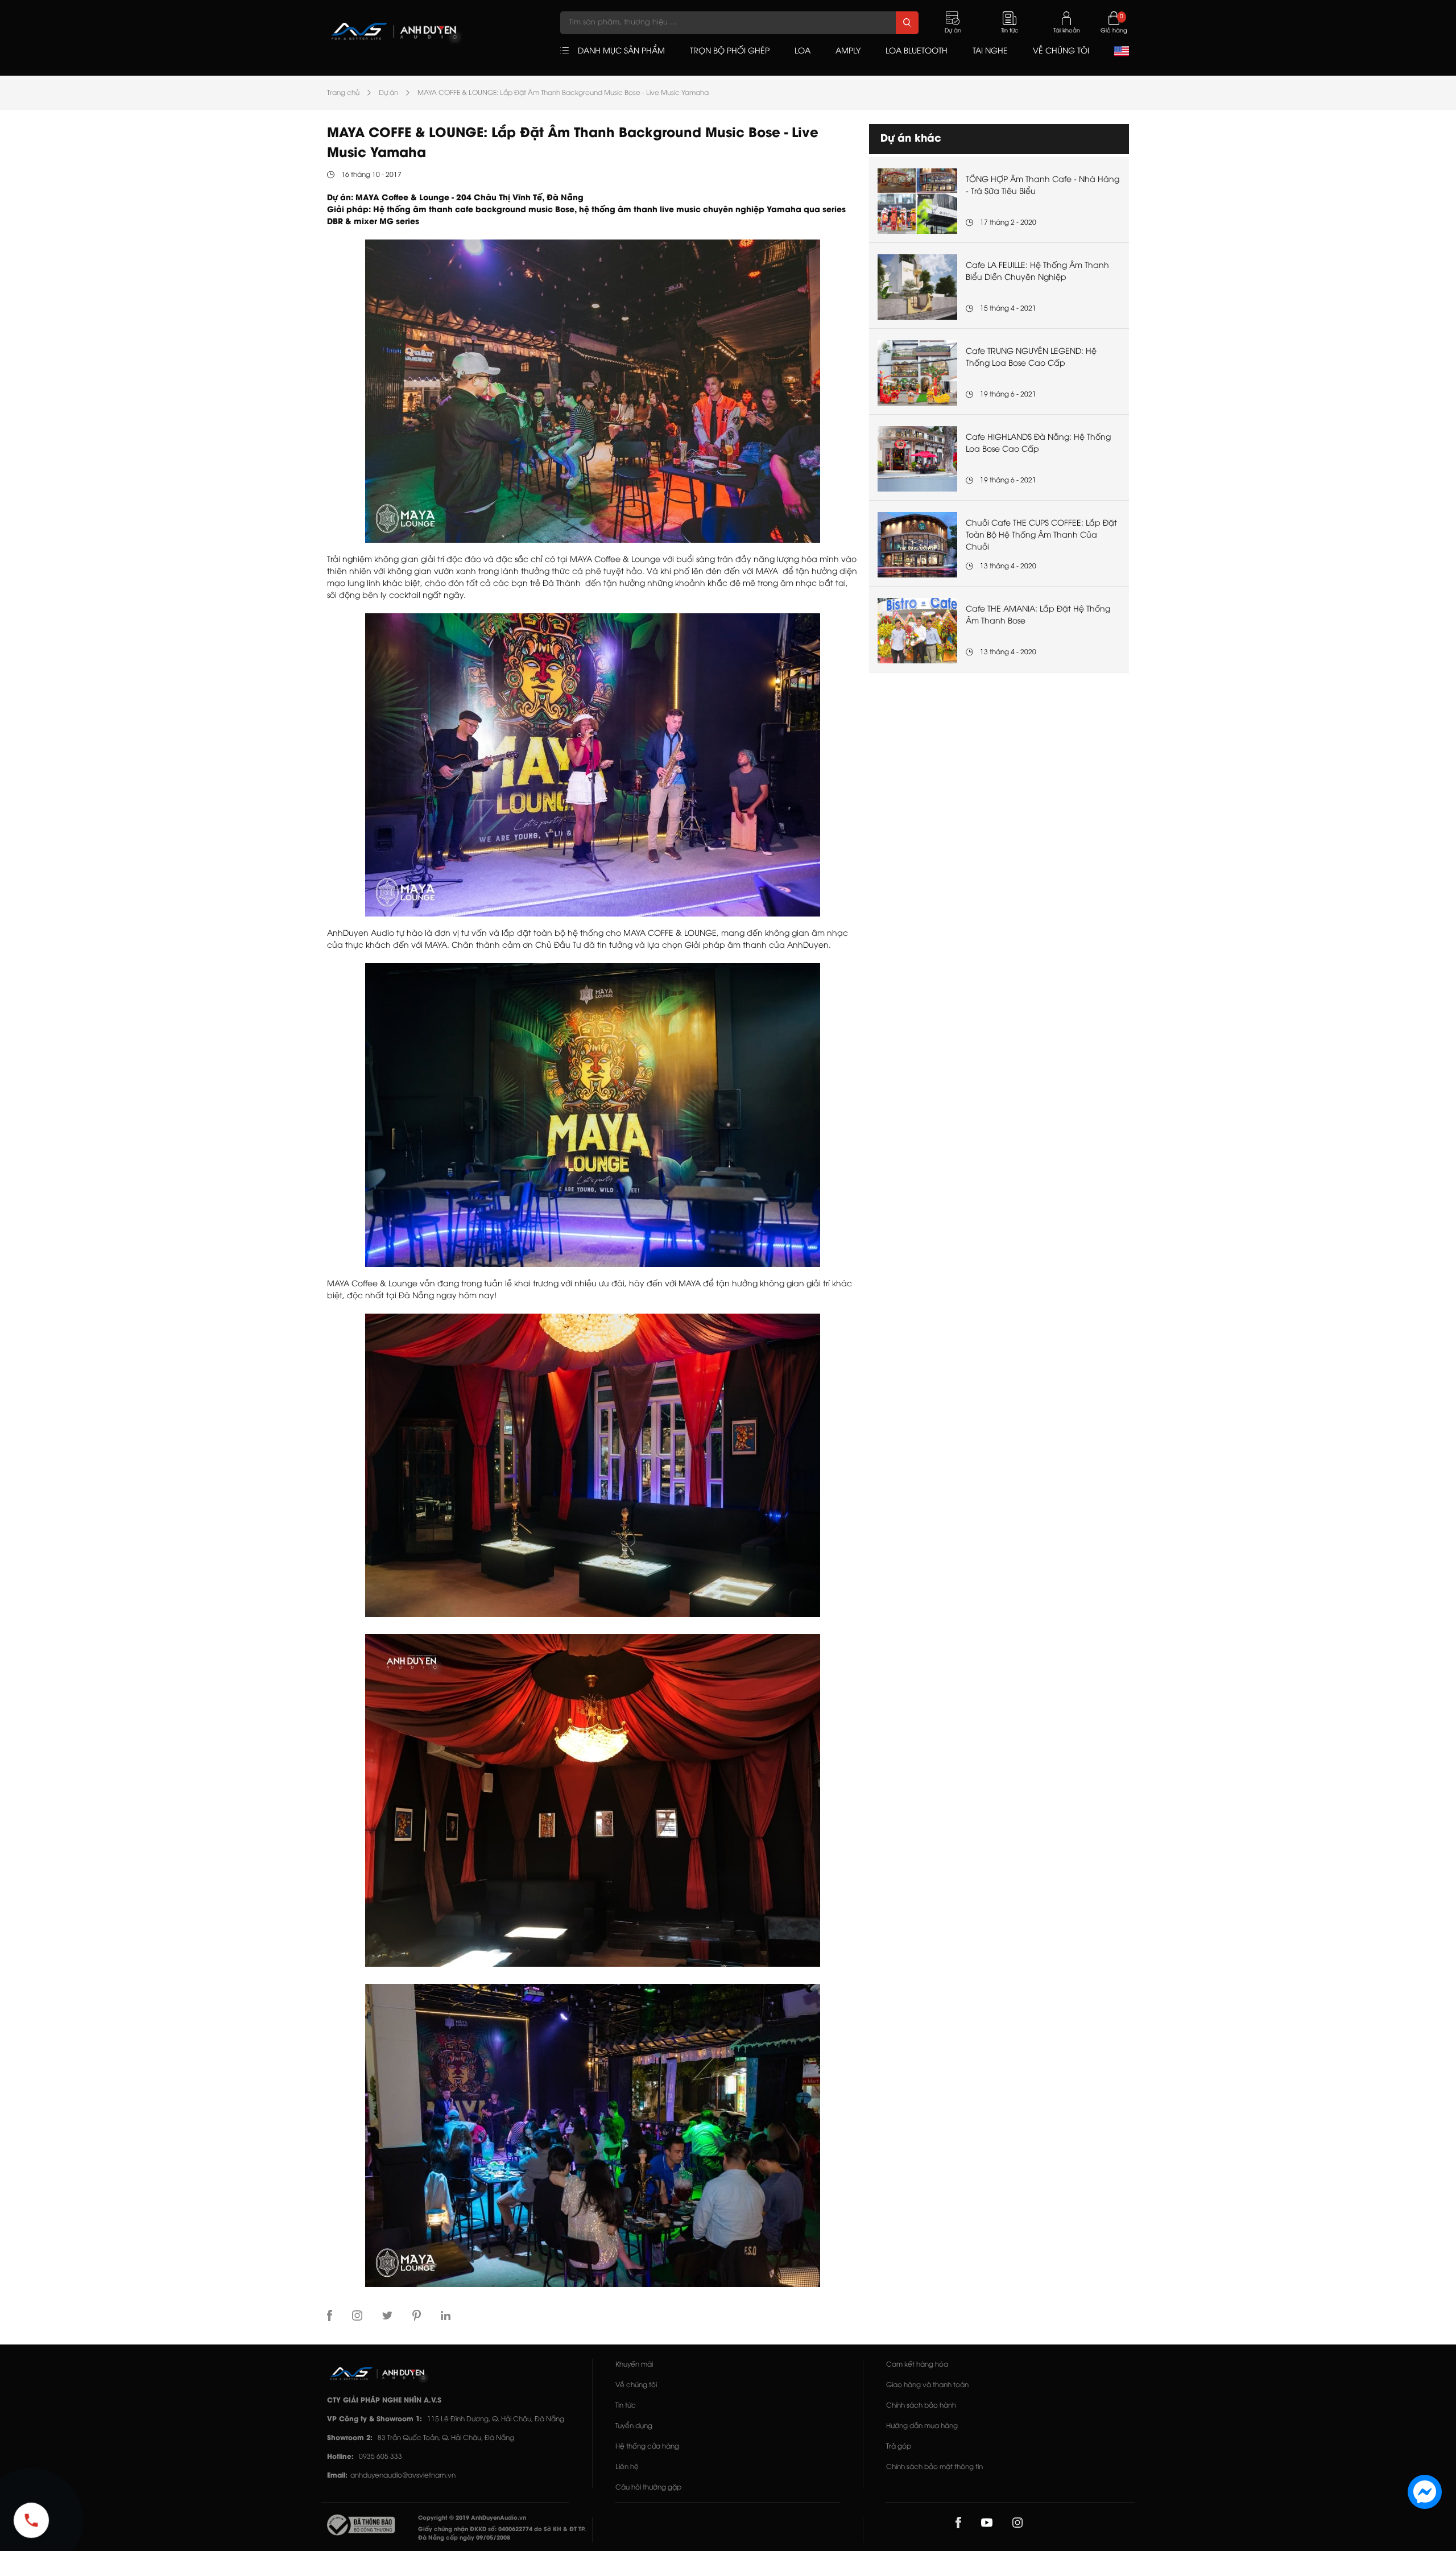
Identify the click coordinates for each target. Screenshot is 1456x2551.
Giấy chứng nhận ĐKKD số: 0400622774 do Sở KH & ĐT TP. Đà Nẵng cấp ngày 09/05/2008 (502, 2534)
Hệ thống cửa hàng (647, 2447)
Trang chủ (343, 93)
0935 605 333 (380, 2457)
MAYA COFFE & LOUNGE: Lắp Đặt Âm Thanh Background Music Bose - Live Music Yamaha (563, 93)
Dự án (388, 93)
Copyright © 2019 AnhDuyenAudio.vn (472, 2518)
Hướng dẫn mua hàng (922, 2426)
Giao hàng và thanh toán (927, 2385)
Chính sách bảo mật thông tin (934, 2467)
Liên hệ (627, 2467)
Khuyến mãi (634, 2365)
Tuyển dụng (634, 2426)
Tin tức (626, 2406)
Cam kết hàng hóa (917, 2365)
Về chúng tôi (636, 2385)
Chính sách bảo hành (921, 2406)
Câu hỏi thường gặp (648, 2488)
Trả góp (899, 2447)
